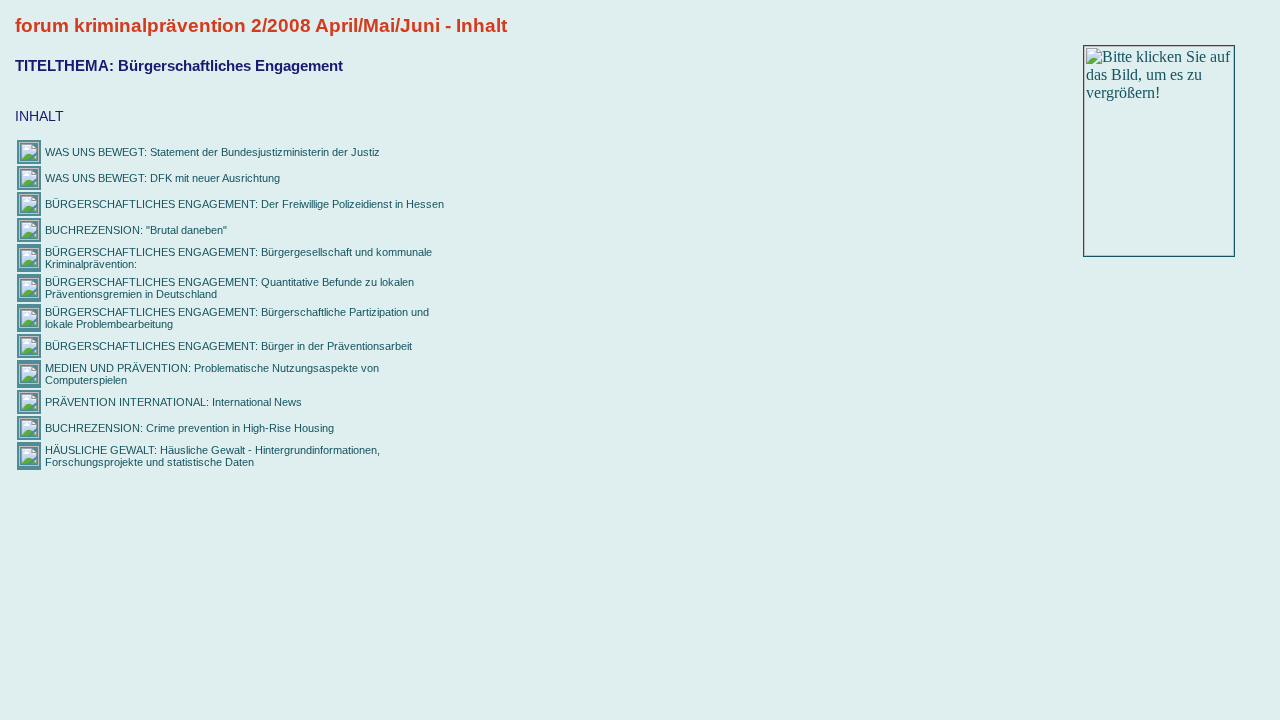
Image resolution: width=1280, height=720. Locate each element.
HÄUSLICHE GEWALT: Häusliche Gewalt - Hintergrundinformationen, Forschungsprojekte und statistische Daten (212, 456)
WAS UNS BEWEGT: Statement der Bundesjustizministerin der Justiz (212, 152)
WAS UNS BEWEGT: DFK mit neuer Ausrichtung (162, 178)
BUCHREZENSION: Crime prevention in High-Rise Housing (189, 428)
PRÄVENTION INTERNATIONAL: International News (173, 402)
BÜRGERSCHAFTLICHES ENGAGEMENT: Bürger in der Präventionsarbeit (228, 346)
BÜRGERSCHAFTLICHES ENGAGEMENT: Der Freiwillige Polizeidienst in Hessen (244, 204)
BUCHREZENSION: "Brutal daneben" (136, 230)
